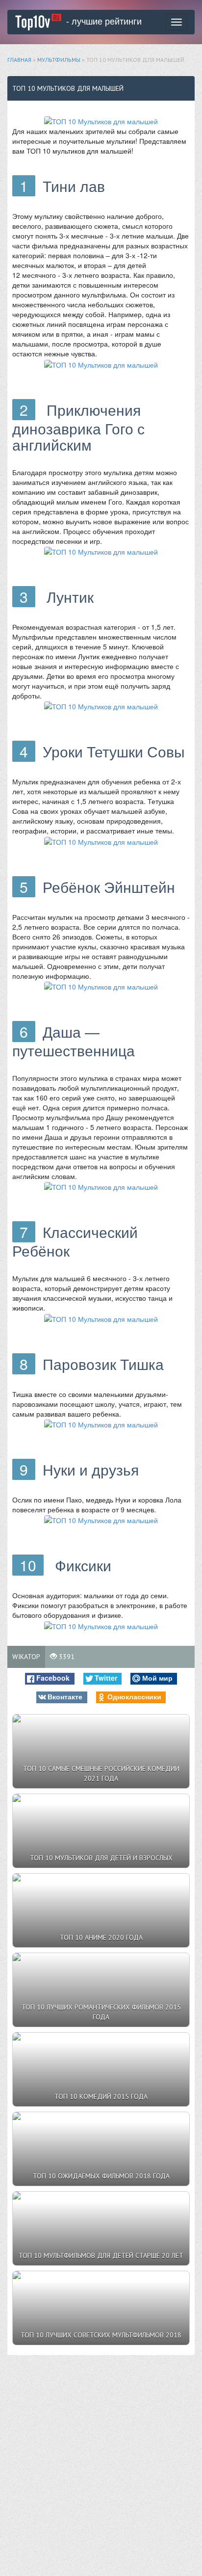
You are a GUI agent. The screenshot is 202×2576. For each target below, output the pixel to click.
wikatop (26, 1657)
